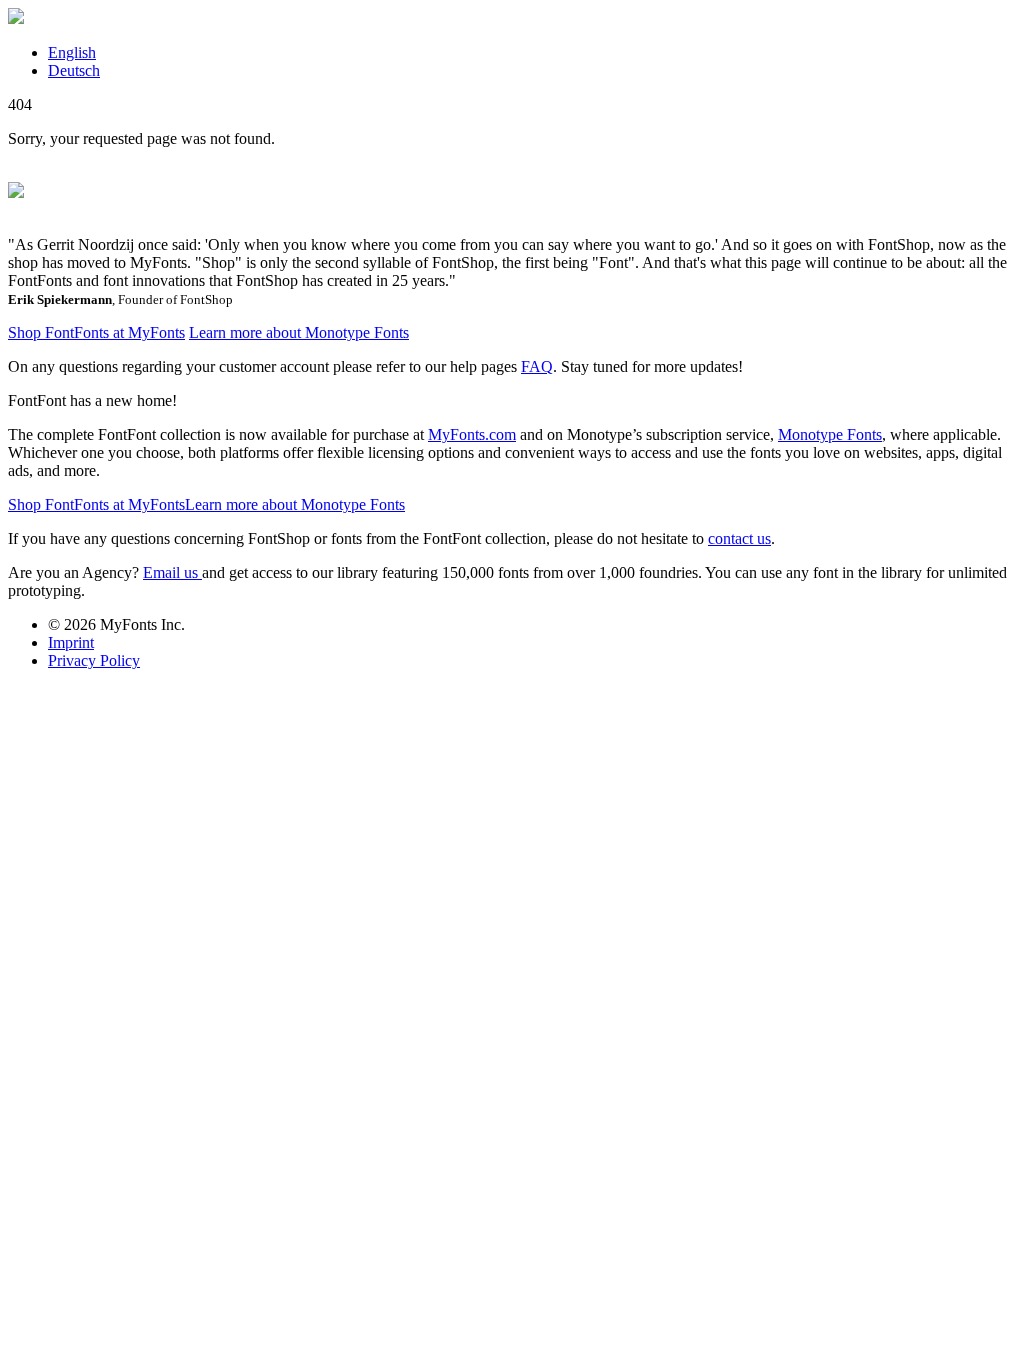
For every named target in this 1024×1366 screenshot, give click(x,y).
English (72, 52)
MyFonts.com (472, 434)
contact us (739, 538)
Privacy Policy (94, 660)
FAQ (537, 366)
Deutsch (74, 70)
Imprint (71, 642)
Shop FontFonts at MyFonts (96, 332)
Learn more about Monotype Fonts (299, 332)
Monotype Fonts (830, 434)
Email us (172, 572)
